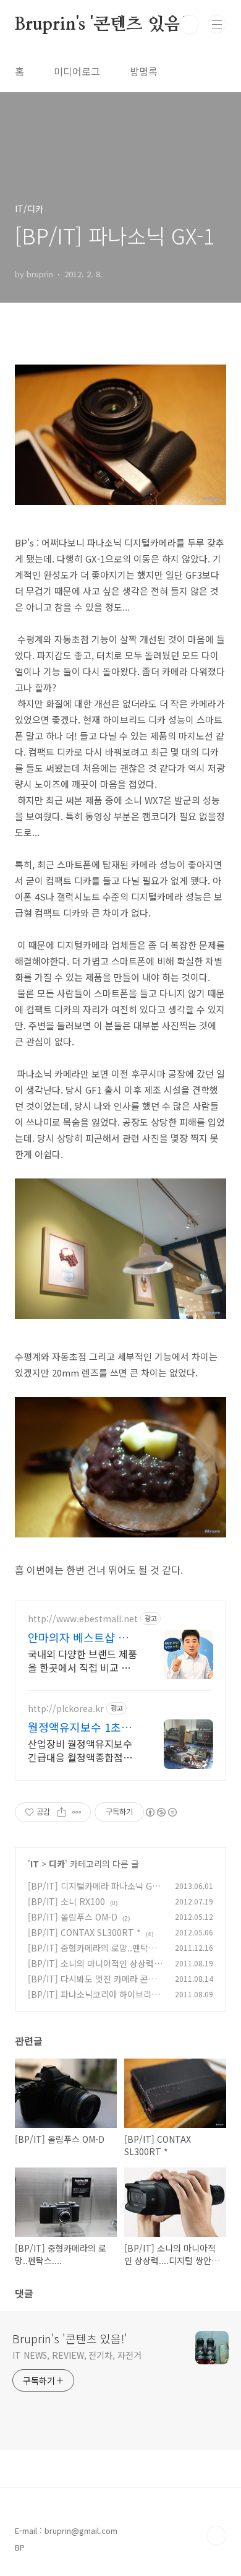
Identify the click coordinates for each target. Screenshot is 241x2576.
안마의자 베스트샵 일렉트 (83, 1637)
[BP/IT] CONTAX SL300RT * (84, 1932)
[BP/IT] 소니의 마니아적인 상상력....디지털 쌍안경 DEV (96, 1970)
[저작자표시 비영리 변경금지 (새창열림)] (161, 1812)
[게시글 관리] (77, 1812)
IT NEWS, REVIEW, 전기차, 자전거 (77, 2355)
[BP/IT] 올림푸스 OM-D (73, 1917)
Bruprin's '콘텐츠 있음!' (102, 25)
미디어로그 (77, 71)
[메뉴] (217, 24)
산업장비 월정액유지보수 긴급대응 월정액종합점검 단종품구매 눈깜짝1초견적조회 (83, 1750)
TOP (216, 2536)
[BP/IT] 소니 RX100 (66, 1901)
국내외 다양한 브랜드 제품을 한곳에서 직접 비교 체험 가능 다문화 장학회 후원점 (82, 1660)
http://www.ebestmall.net (83, 1619)
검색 (189, 25)
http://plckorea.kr (66, 1709)
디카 (57, 1864)
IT (35, 1864)
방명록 (144, 71)
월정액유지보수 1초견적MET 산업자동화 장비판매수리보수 (80, 1727)
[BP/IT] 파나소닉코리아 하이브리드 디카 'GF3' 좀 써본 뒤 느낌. (94, 2001)
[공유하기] (61, 1812)
